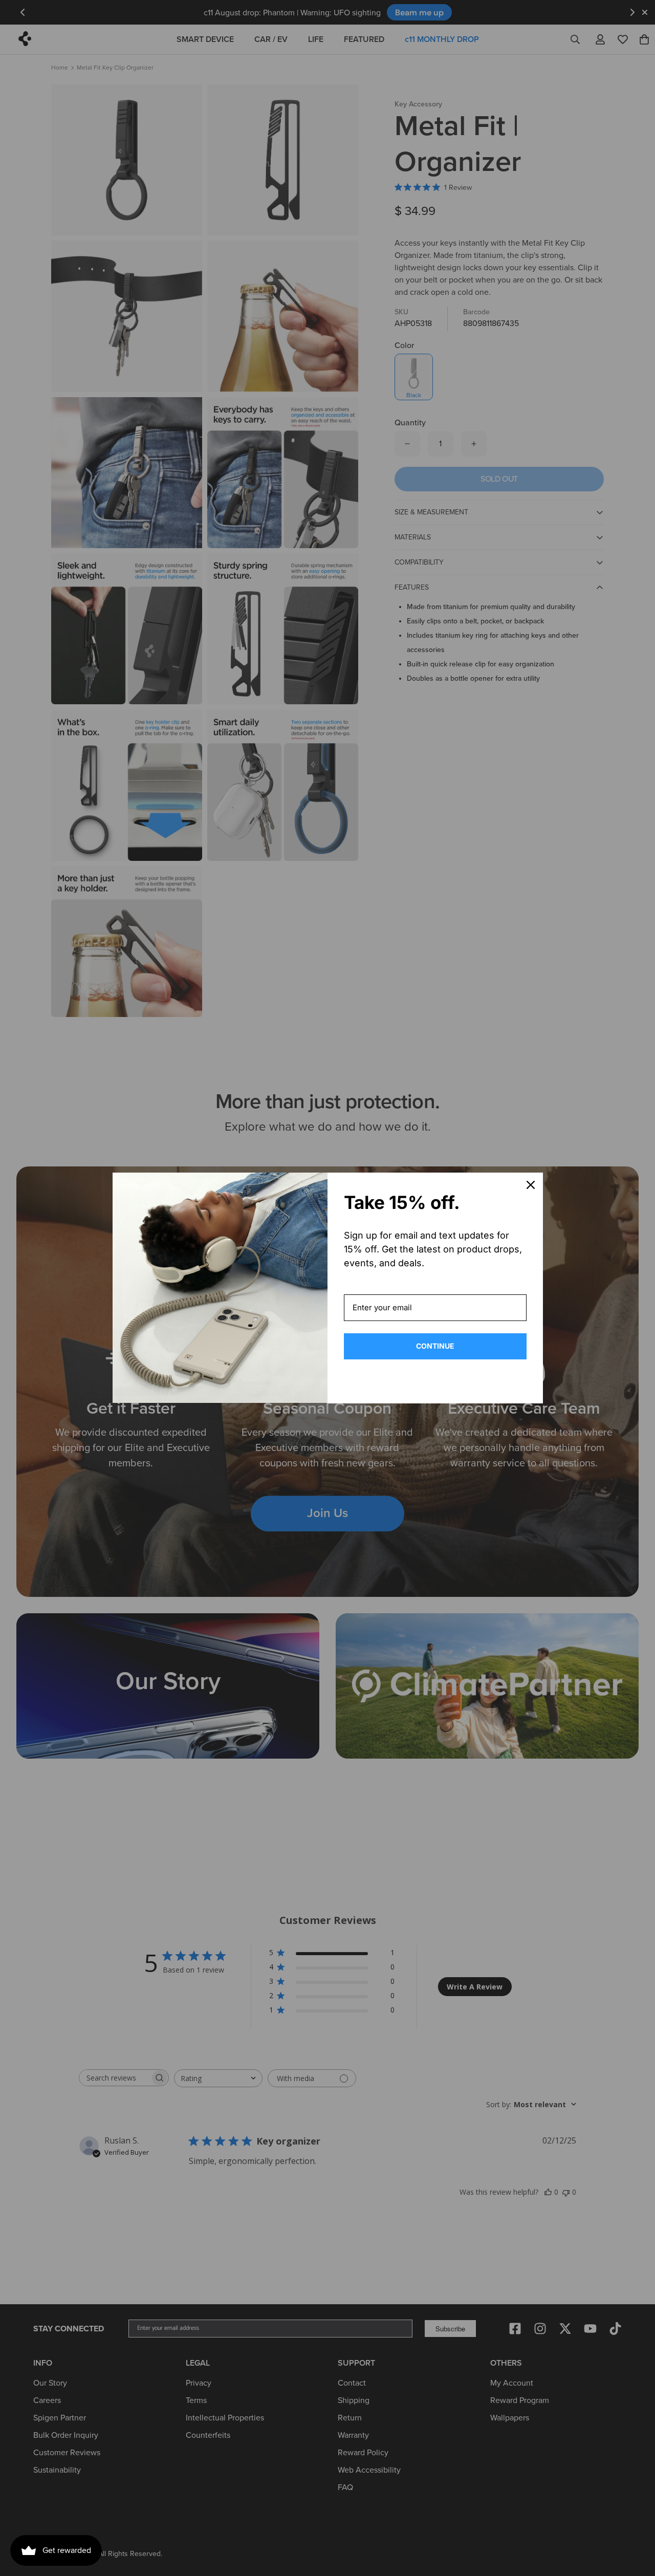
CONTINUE (435, 1346)
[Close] (531, 1185)
